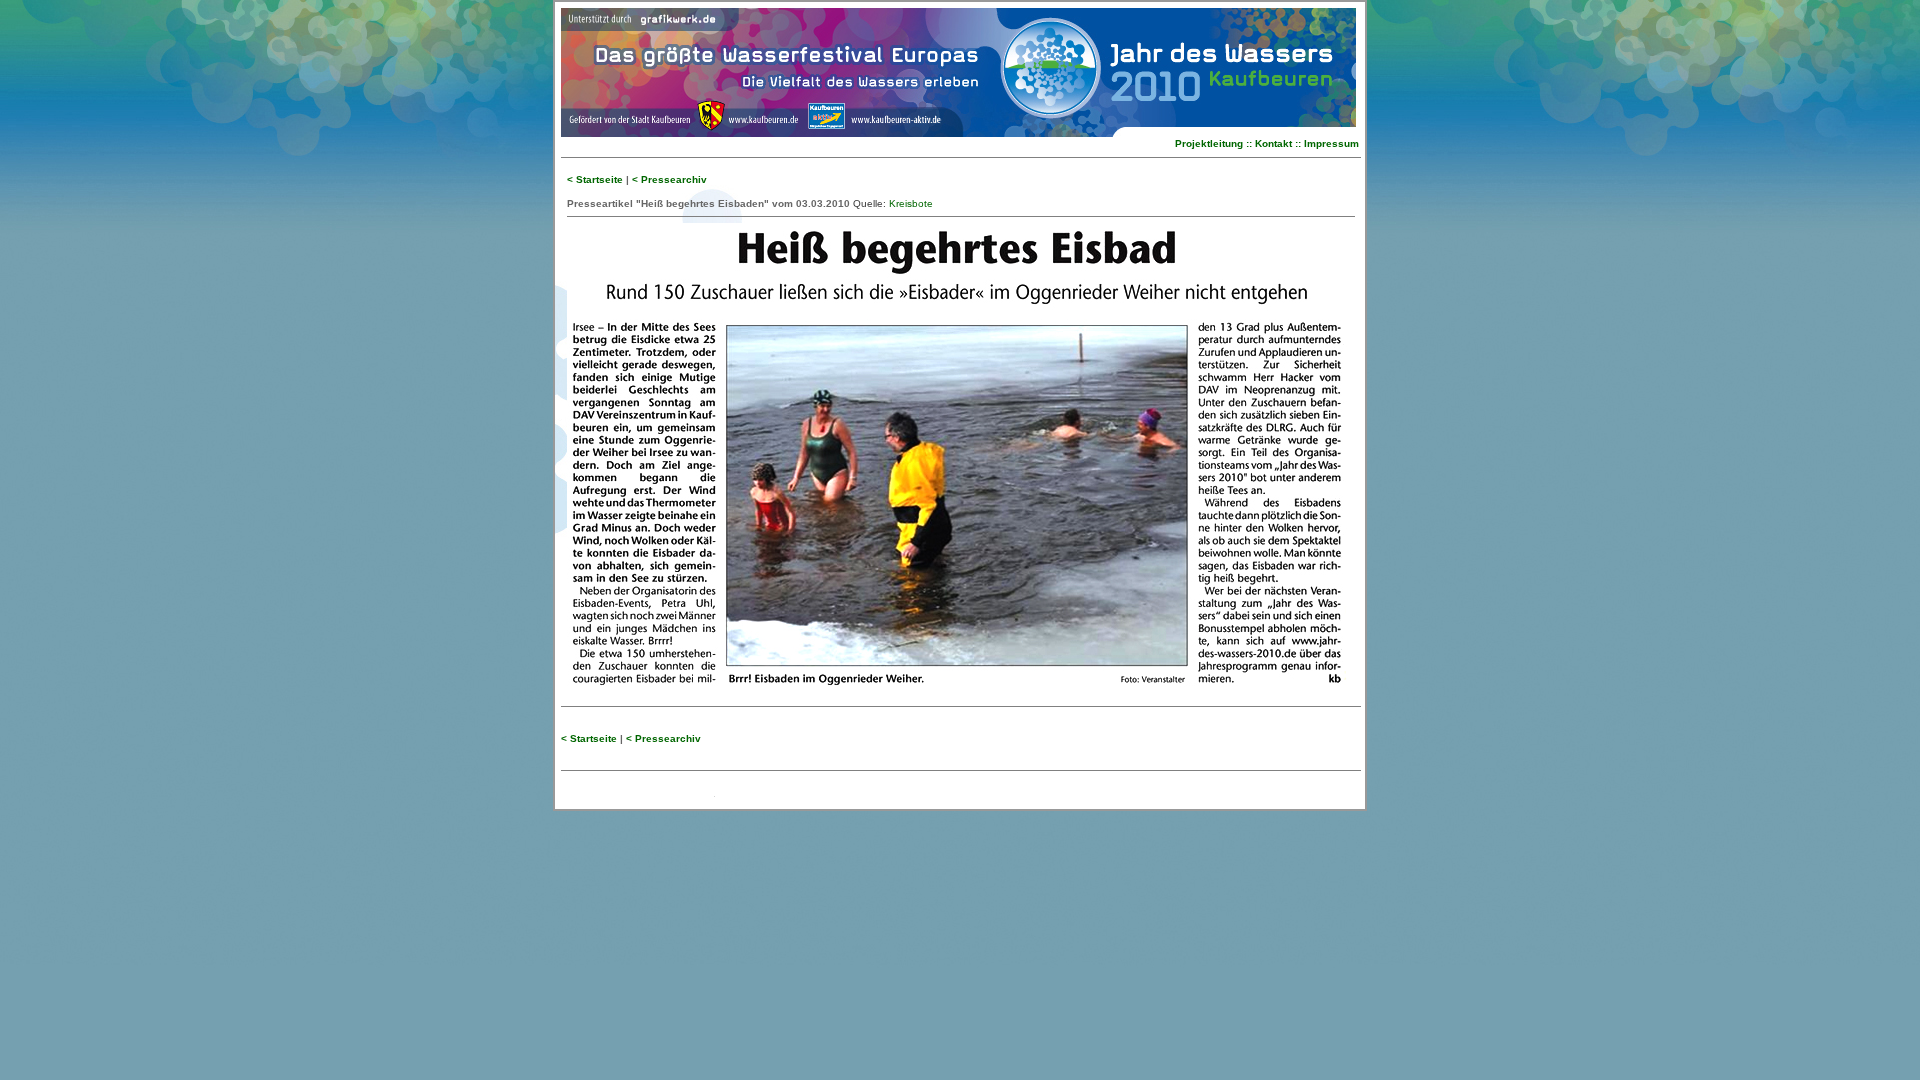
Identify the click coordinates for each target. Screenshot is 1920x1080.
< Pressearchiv (669, 179)
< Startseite (595, 179)
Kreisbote (911, 203)
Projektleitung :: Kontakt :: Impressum (1267, 143)
